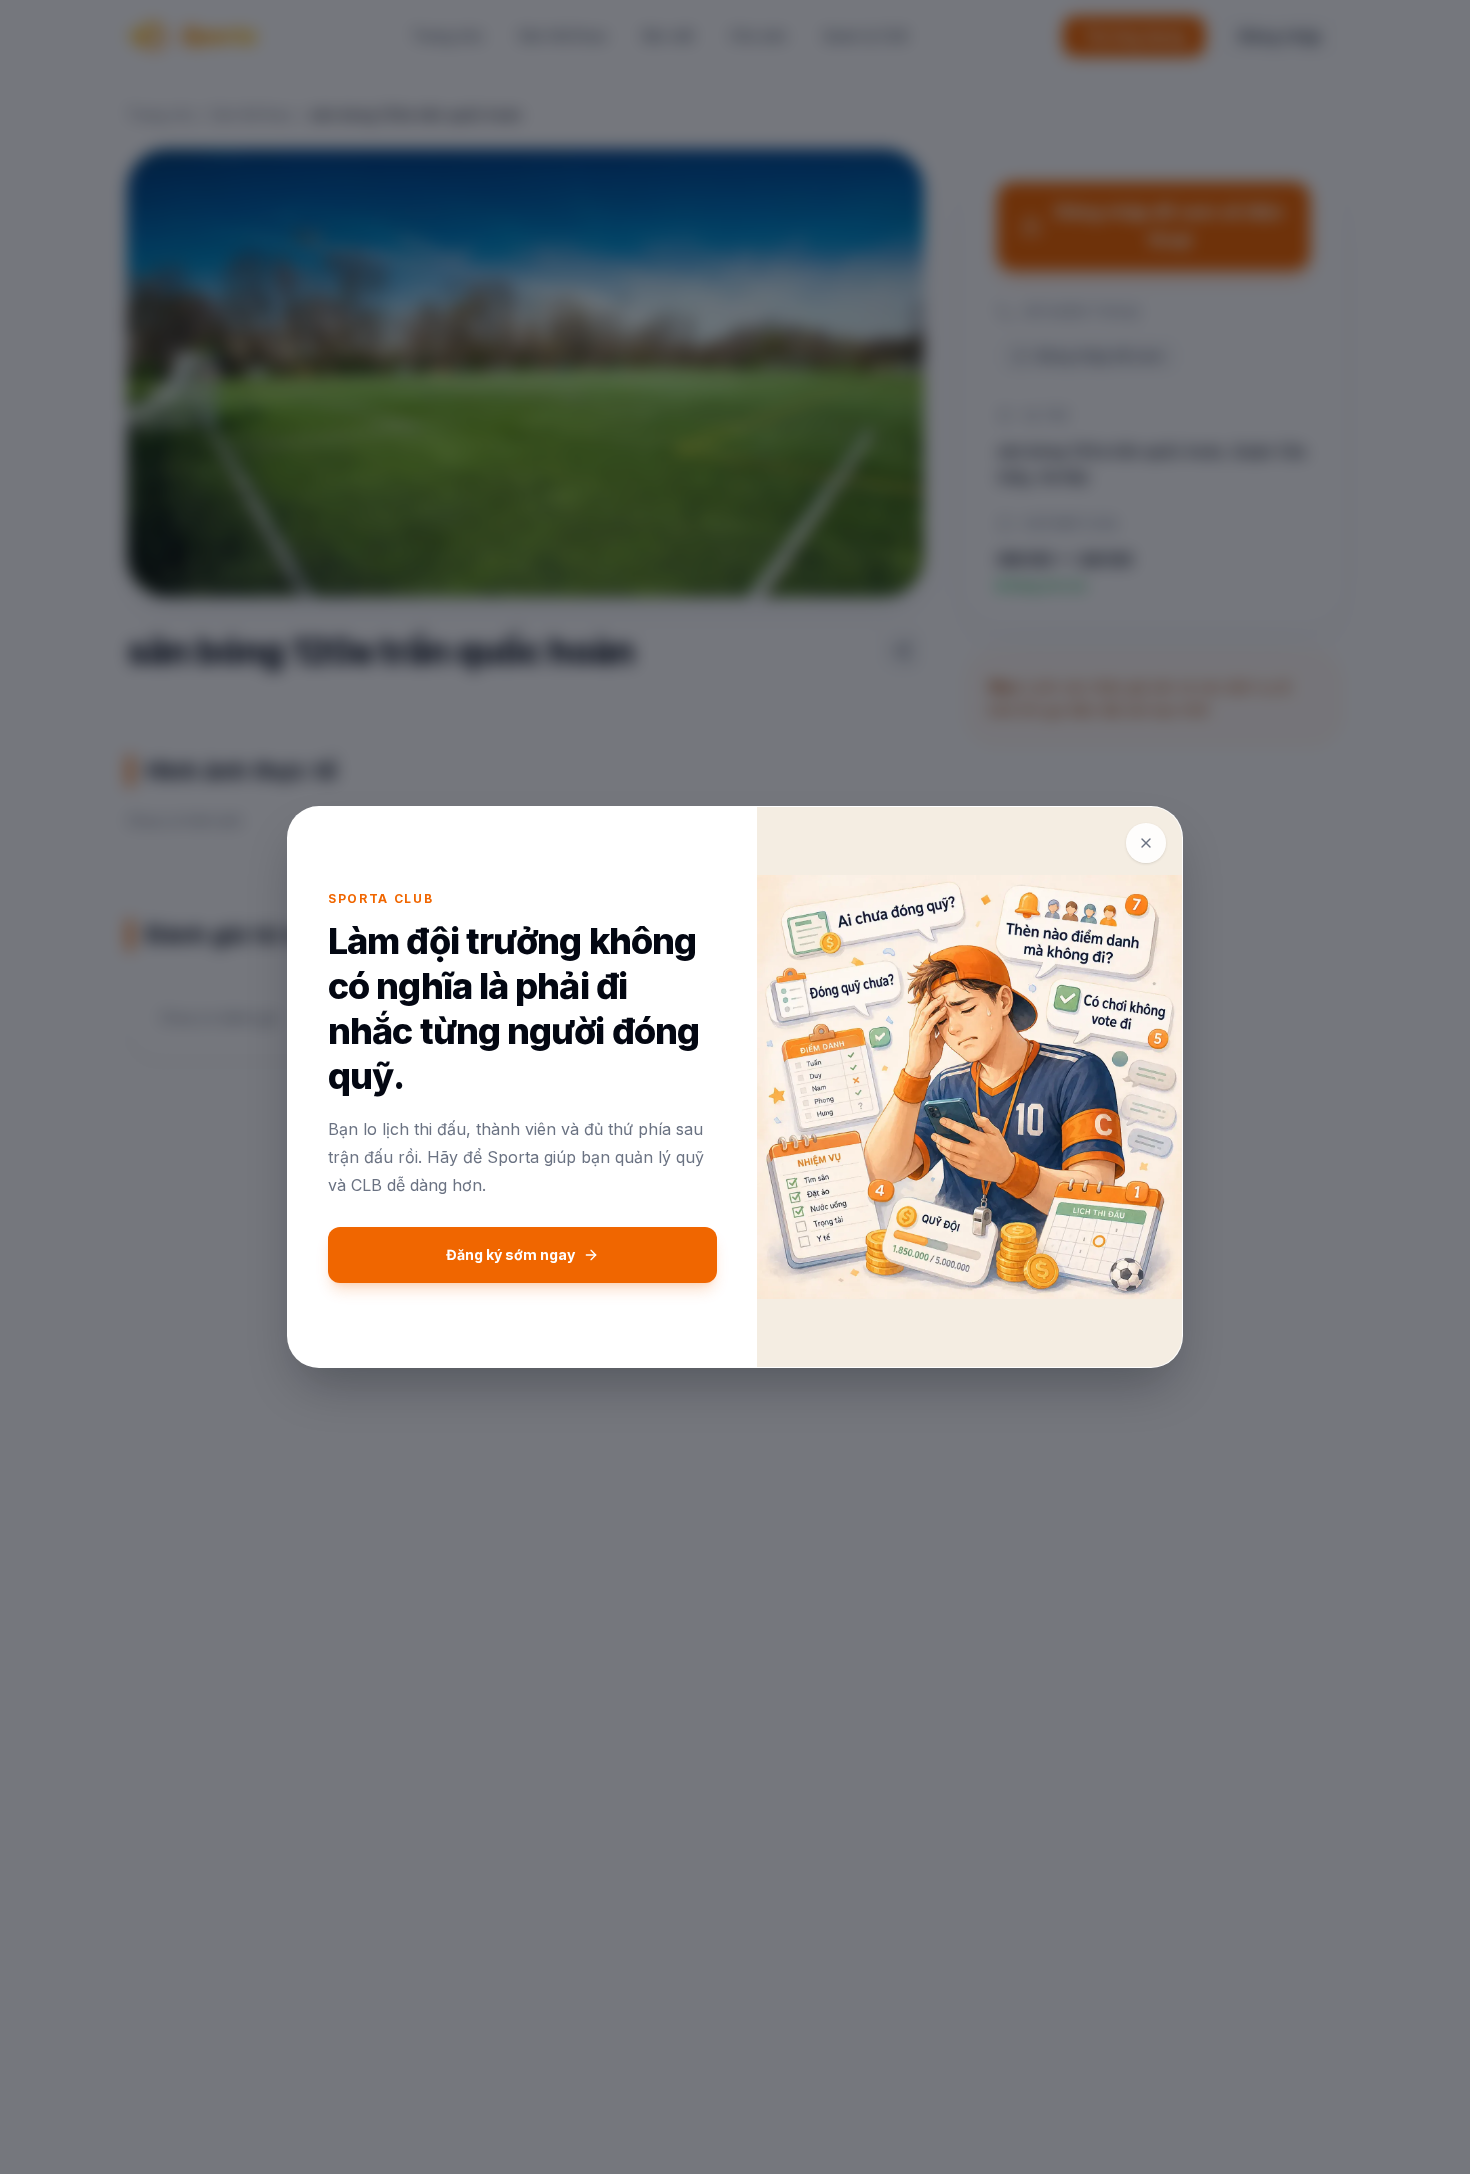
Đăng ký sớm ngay (510, 1254)
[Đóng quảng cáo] (1146, 843)
